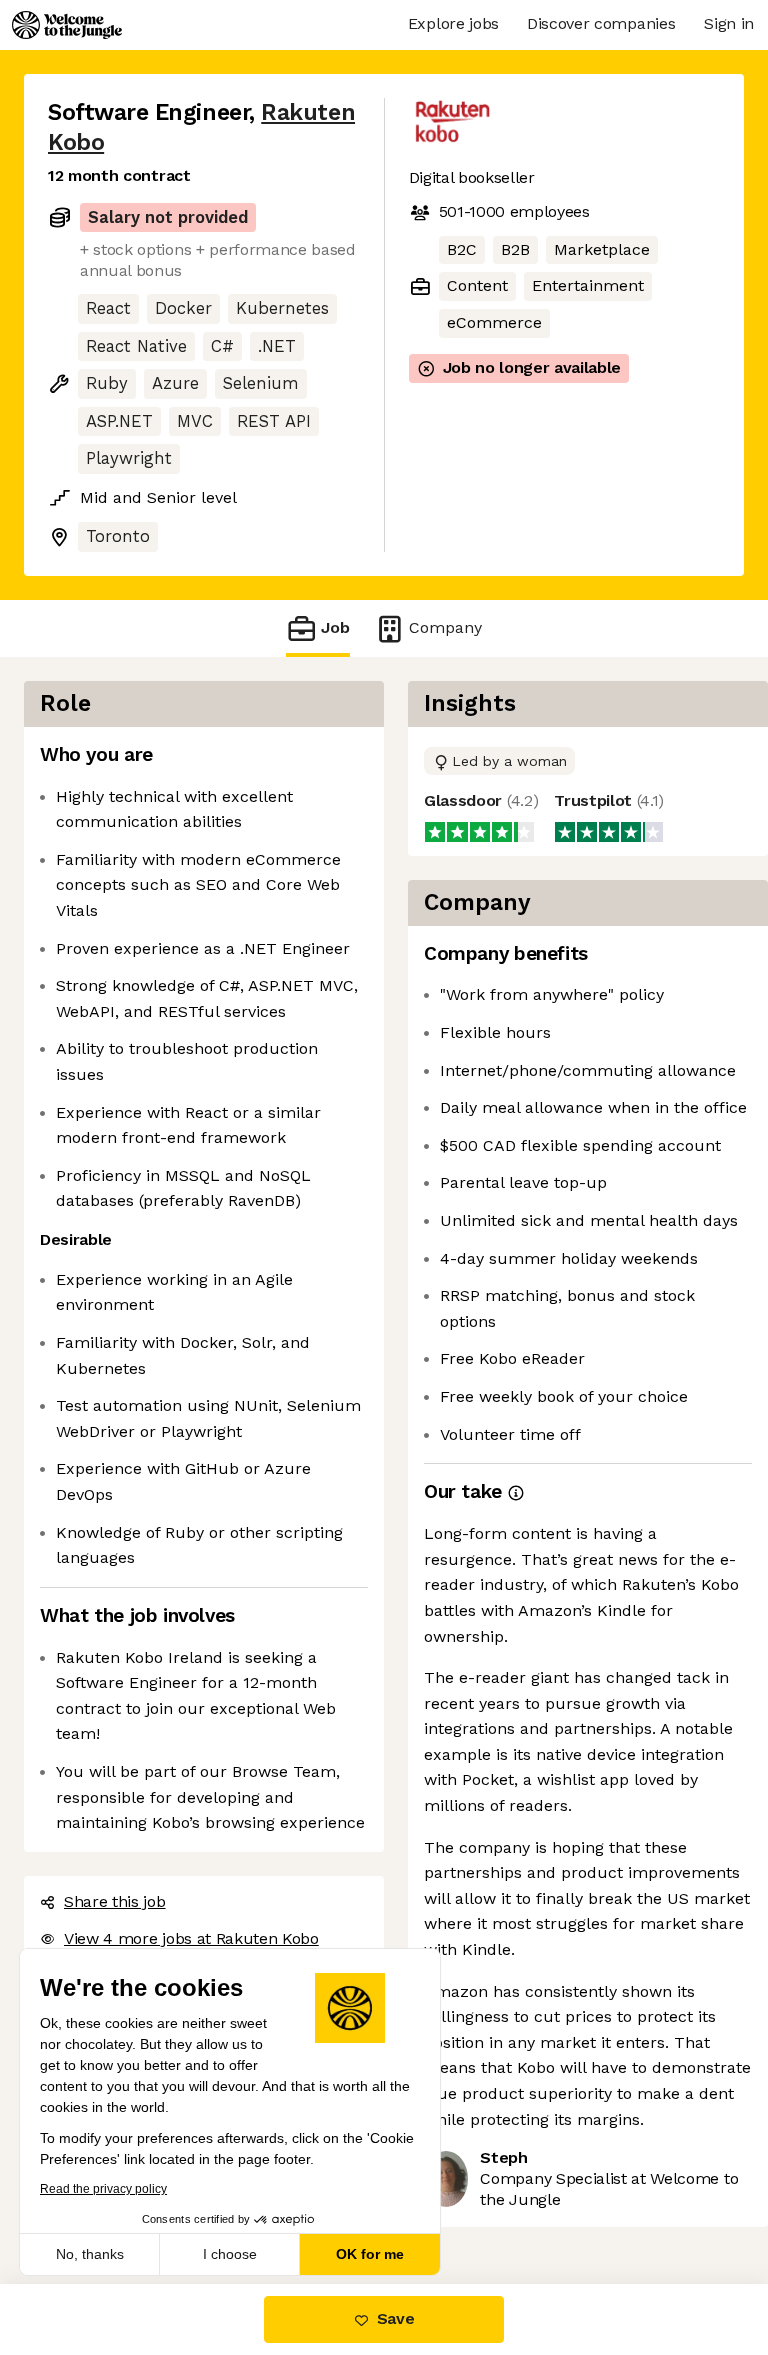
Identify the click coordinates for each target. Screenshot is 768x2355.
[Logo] (67, 25)
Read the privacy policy (103, 2189)
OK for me (370, 2254)
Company (445, 627)
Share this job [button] (115, 1901)
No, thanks (90, 2254)
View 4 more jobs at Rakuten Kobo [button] (191, 1938)
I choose (230, 2254)
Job (335, 627)
